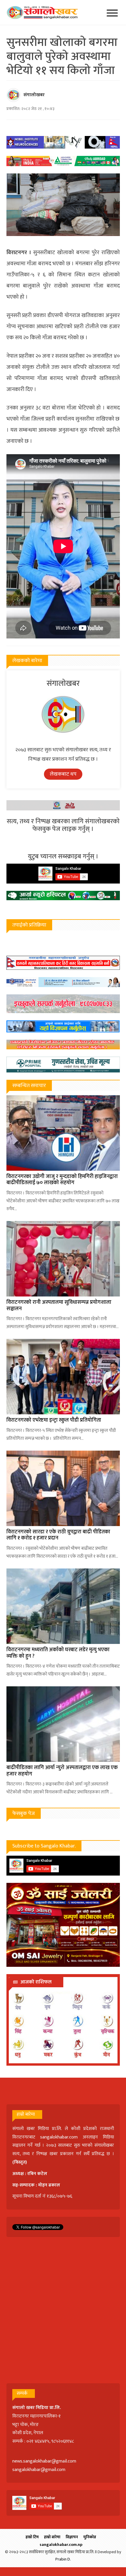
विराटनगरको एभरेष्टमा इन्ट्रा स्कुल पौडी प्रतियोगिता (54, 1420)
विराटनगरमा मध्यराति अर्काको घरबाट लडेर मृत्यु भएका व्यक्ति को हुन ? (58, 1653)
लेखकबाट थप (63, 774)
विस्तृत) (21, 2162)
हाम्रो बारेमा (52, 2537)
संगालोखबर (34, 95)
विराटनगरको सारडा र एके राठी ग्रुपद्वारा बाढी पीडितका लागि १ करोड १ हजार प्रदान (58, 1535)
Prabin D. (63, 2559)
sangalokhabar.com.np (61, 2545)
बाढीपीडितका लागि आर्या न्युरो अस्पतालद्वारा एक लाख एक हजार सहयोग (62, 1771)
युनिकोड (90, 2537)
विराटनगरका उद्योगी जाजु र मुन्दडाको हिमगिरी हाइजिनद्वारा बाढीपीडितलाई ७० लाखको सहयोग (62, 1180)
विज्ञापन (72, 2537)
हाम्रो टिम (32, 2537)
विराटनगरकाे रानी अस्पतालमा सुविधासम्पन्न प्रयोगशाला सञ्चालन (59, 1306)
